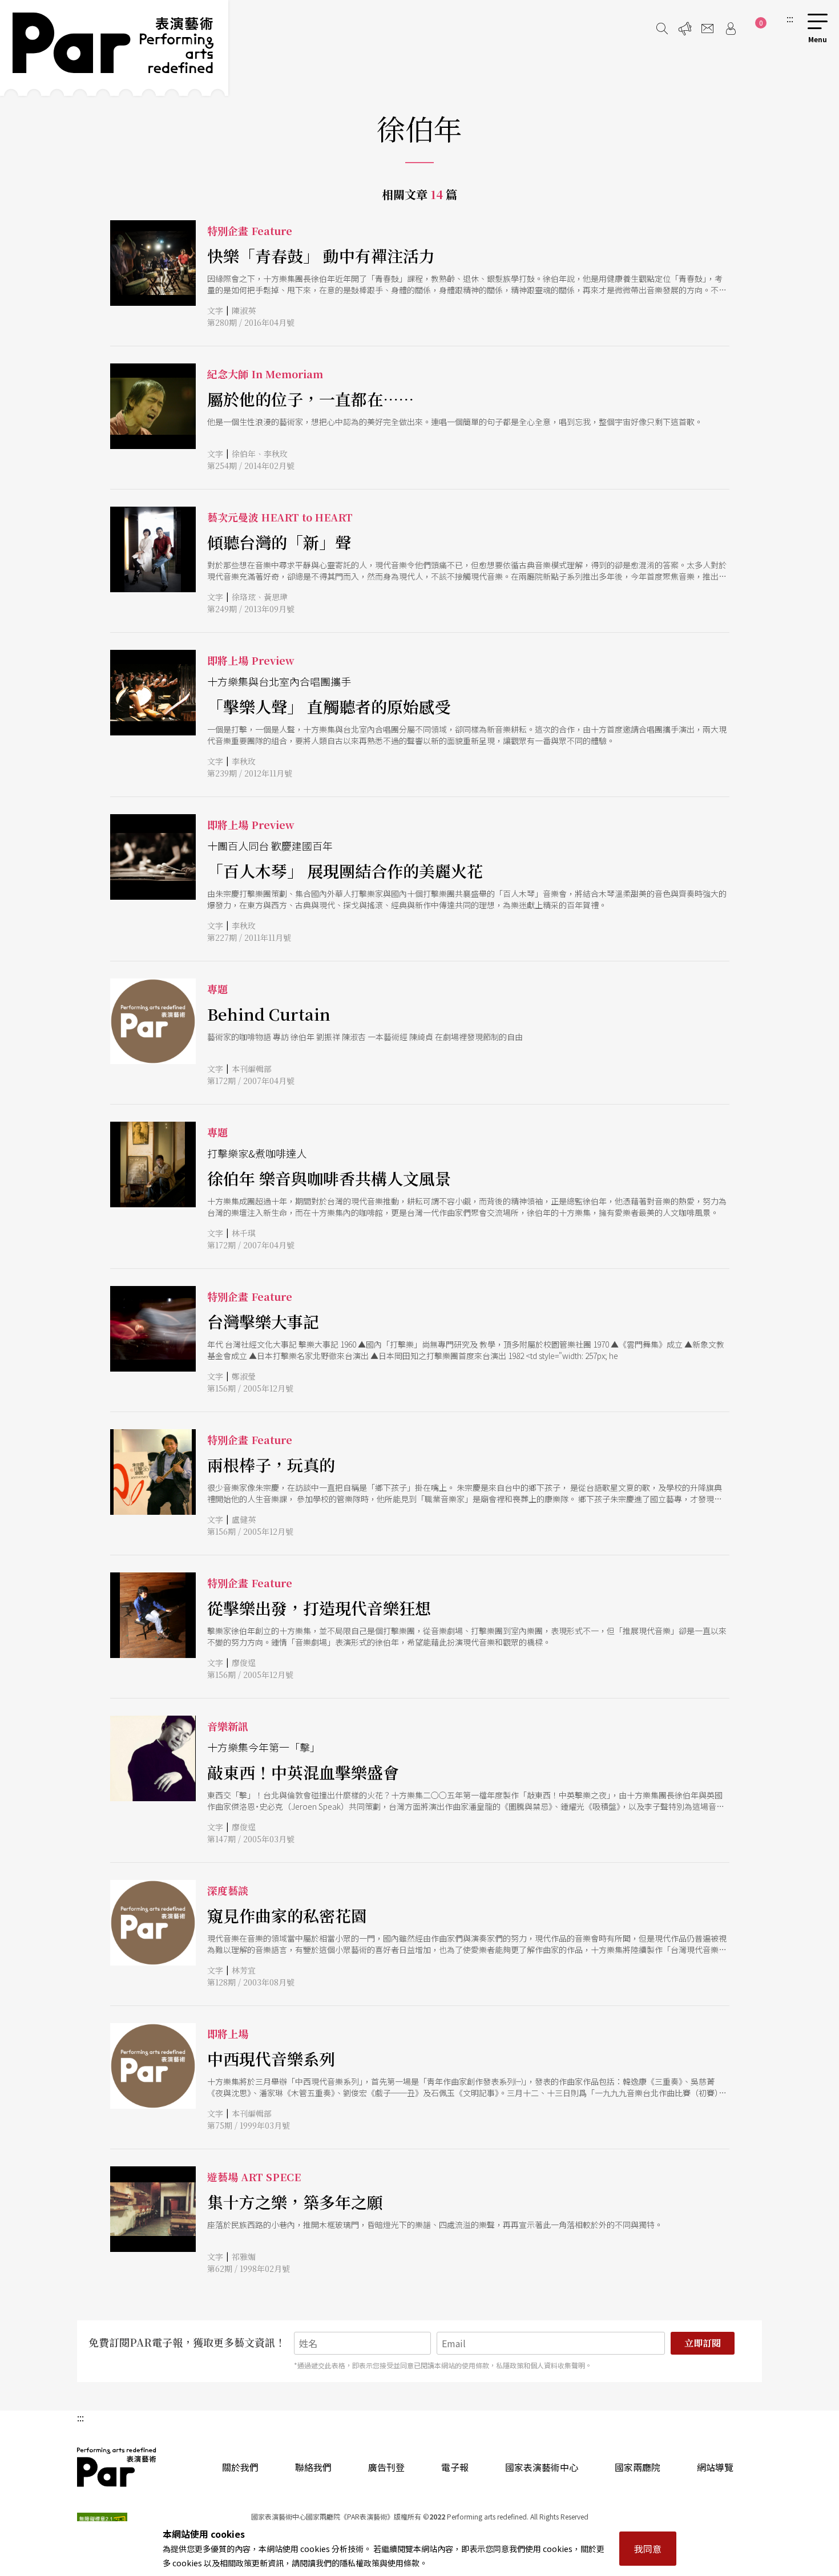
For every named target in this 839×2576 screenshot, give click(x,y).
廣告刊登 (386, 2467)
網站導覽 (715, 2467)
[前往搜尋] (662, 29)
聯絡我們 (313, 2467)
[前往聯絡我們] (708, 29)
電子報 (455, 2467)
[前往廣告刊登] (685, 29)
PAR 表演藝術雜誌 (117, 2467)
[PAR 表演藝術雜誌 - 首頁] (114, 48)
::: (790, 18)
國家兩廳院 (638, 2467)
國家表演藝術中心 (542, 2467)
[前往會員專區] (731, 29)
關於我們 (240, 2467)
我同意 (648, 2549)
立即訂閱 (703, 2343)
